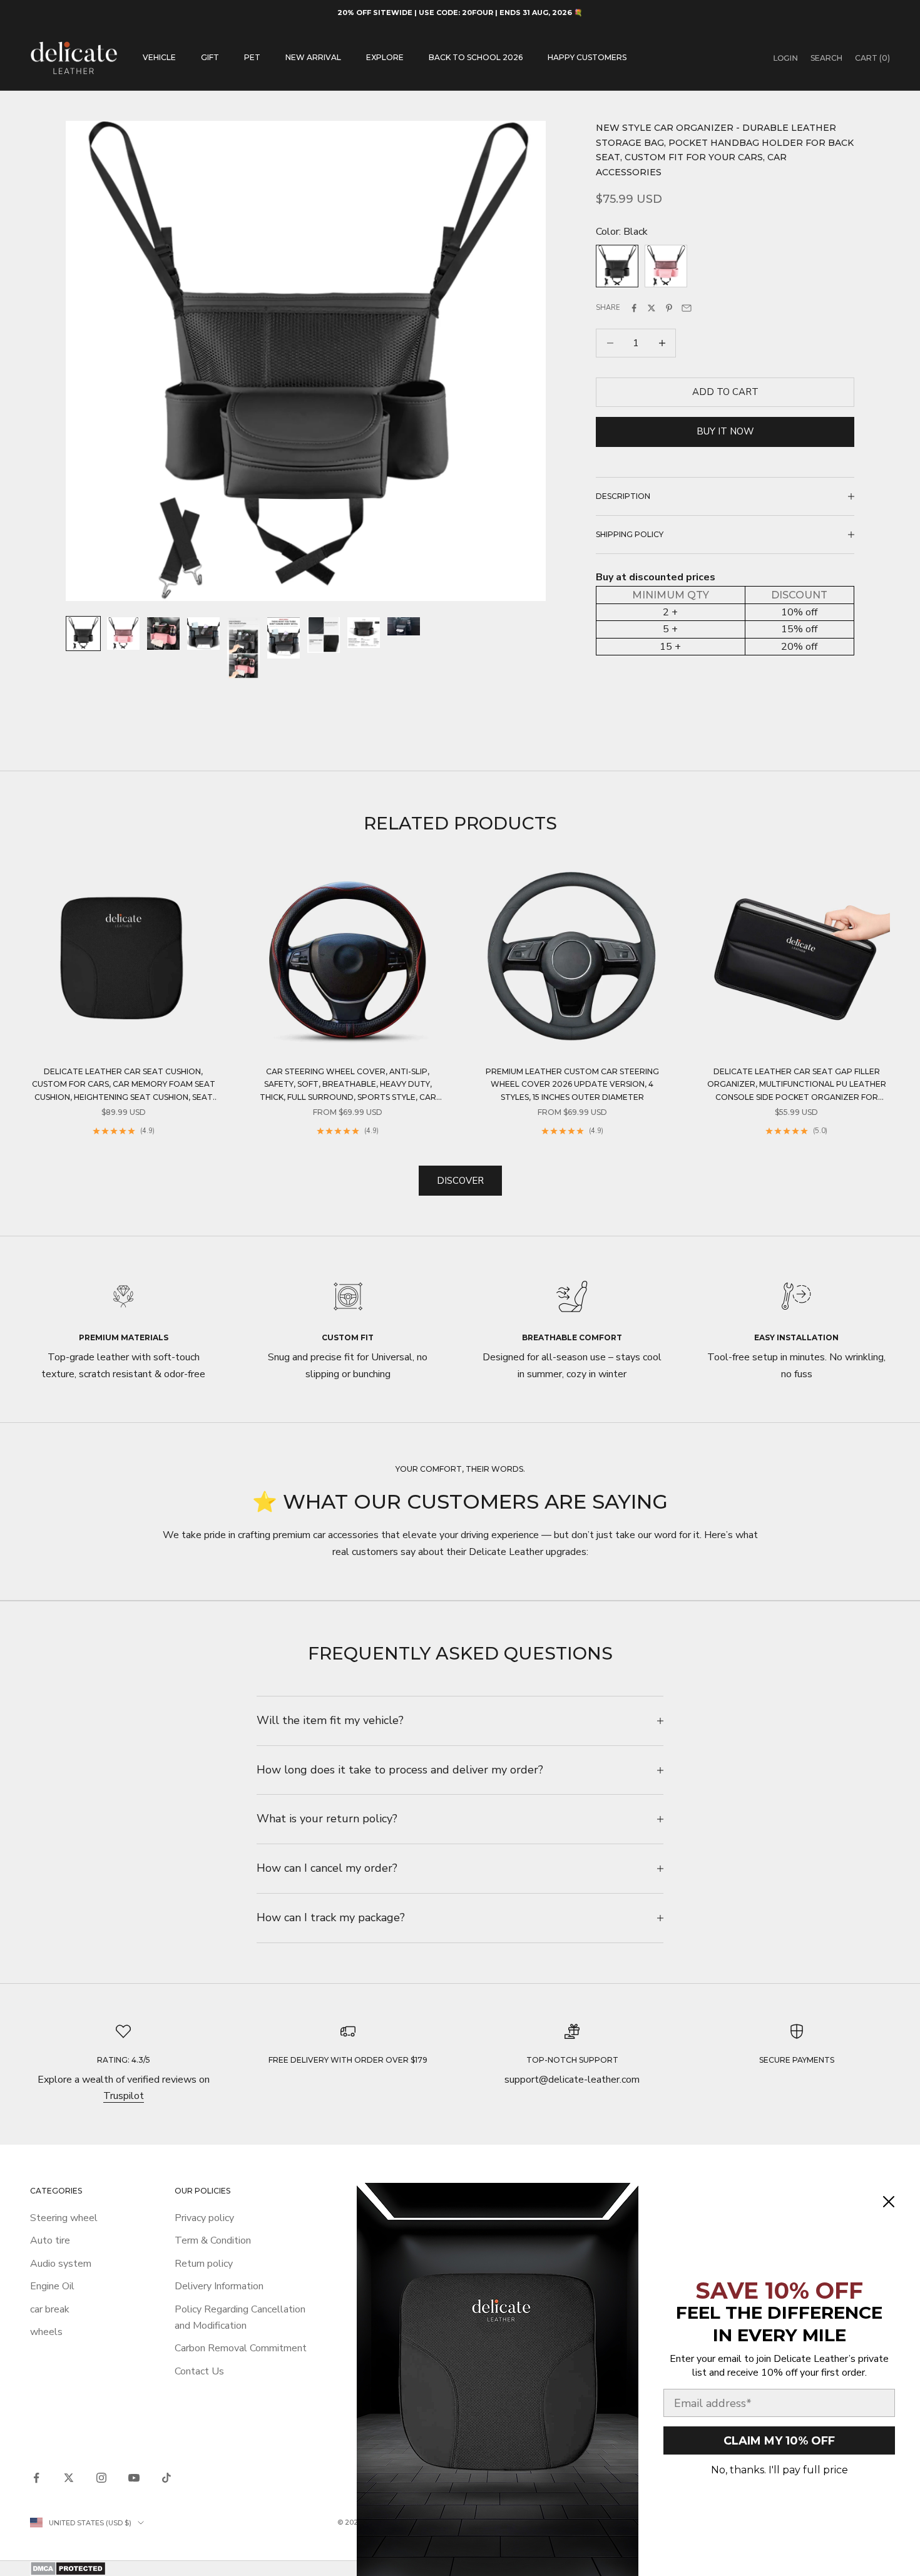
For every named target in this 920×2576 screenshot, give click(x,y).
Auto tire (50, 2240)
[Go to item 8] (364, 633)
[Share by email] (687, 308)
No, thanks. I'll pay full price (779, 2470)
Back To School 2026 (476, 57)
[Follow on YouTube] (134, 2478)
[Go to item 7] (324, 635)
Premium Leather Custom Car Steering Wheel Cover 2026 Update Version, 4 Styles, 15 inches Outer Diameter (572, 1084)
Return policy (204, 2264)
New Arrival (313, 57)
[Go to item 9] (404, 626)
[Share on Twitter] (652, 308)
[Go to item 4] (203, 634)
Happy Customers (587, 57)
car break (50, 2309)
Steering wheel (64, 2218)
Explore (385, 57)
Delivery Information (219, 2286)
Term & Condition (213, 2240)
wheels (46, 2332)
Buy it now (725, 431)
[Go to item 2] (123, 634)
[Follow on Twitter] (69, 2478)
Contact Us (199, 2371)
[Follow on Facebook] (36, 2478)
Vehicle (159, 57)
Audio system (61, 2264)
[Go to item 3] (163, 634)
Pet (252, 57)
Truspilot (124, 2096)
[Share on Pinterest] (669, 308)
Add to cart (725, 392)
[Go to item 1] (83, 634)
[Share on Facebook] (634, 308)
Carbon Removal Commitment (241, 2348)
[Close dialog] (889, 2202)
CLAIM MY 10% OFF (779, 2441)
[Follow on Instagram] (101, 2478)
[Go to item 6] (284, 638)
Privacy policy (204, 2218)
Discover (460, 1181)
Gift (210, 57)
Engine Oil (52, 2286)
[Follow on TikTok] (166, 2478)
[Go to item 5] (243, 648)
